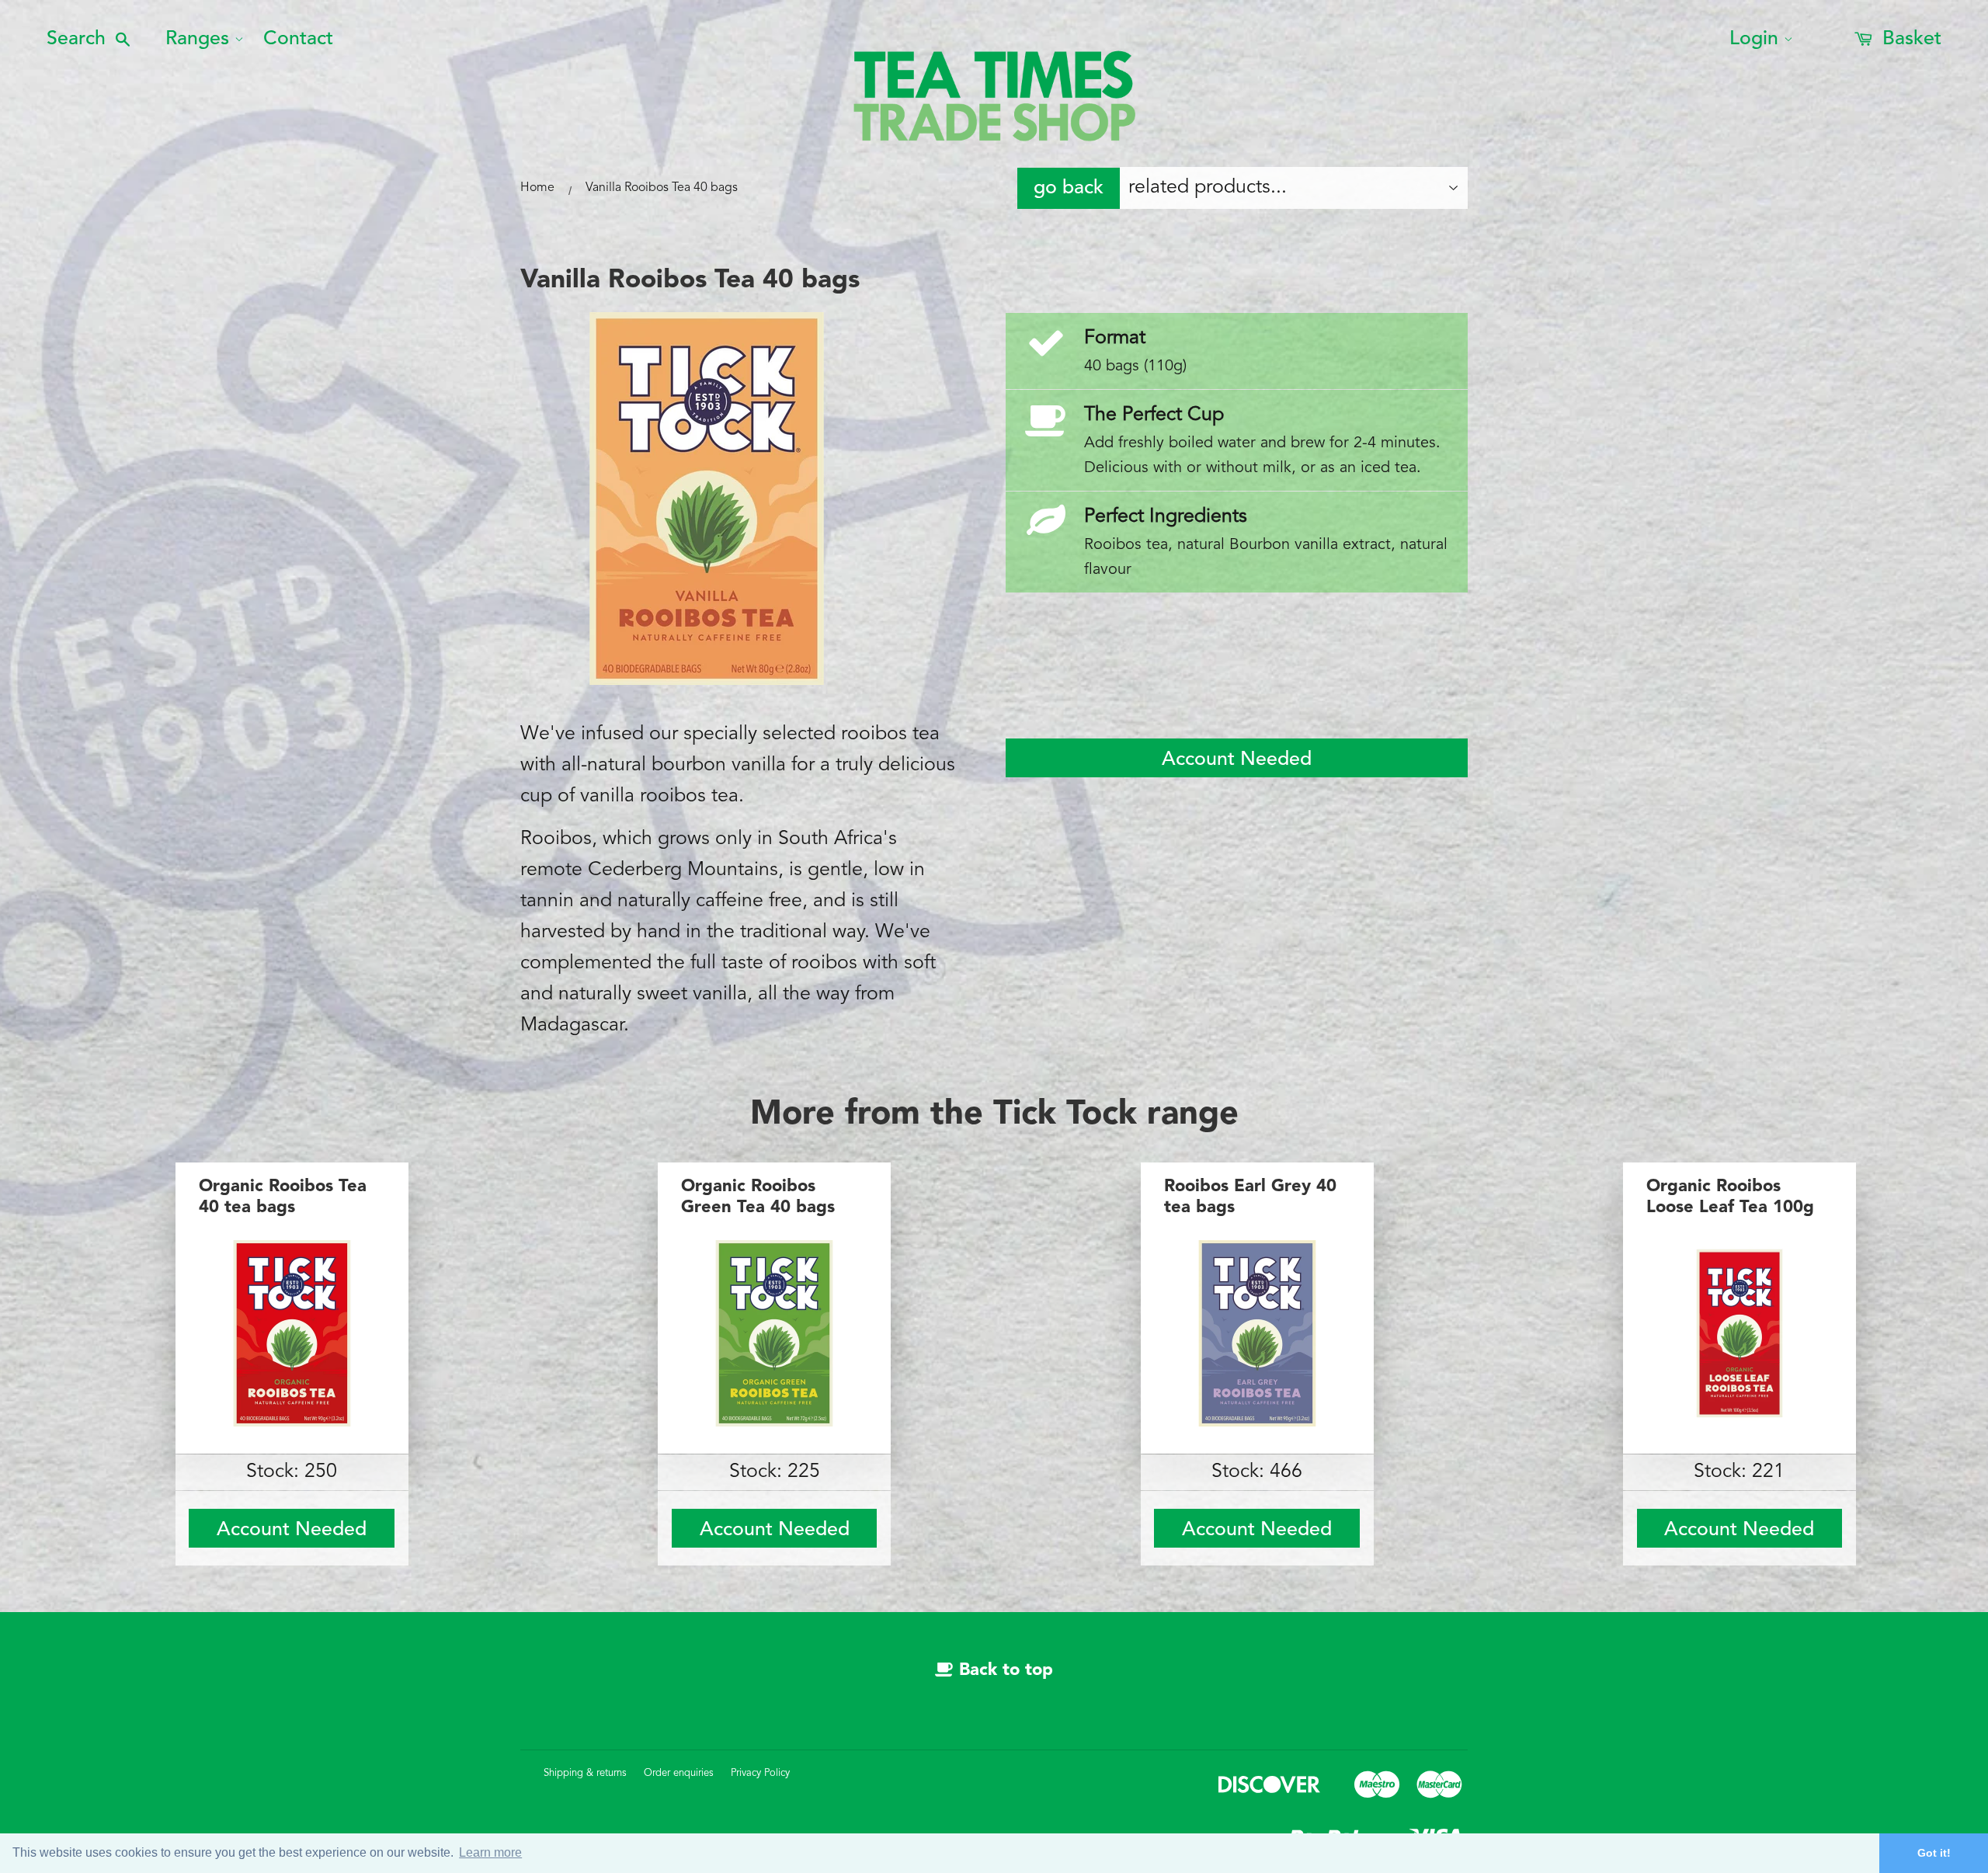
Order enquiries (679, 1773)
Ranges (197, 39)
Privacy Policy (760, 1773)
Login (1754, 39)
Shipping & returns (585, 1773)
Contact (298, 39)
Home (537, 188)
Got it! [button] (1934, 1853)
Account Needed (1237, 760)
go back (1069, 188)
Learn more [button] (490, 1852)
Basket (1909, 39)
